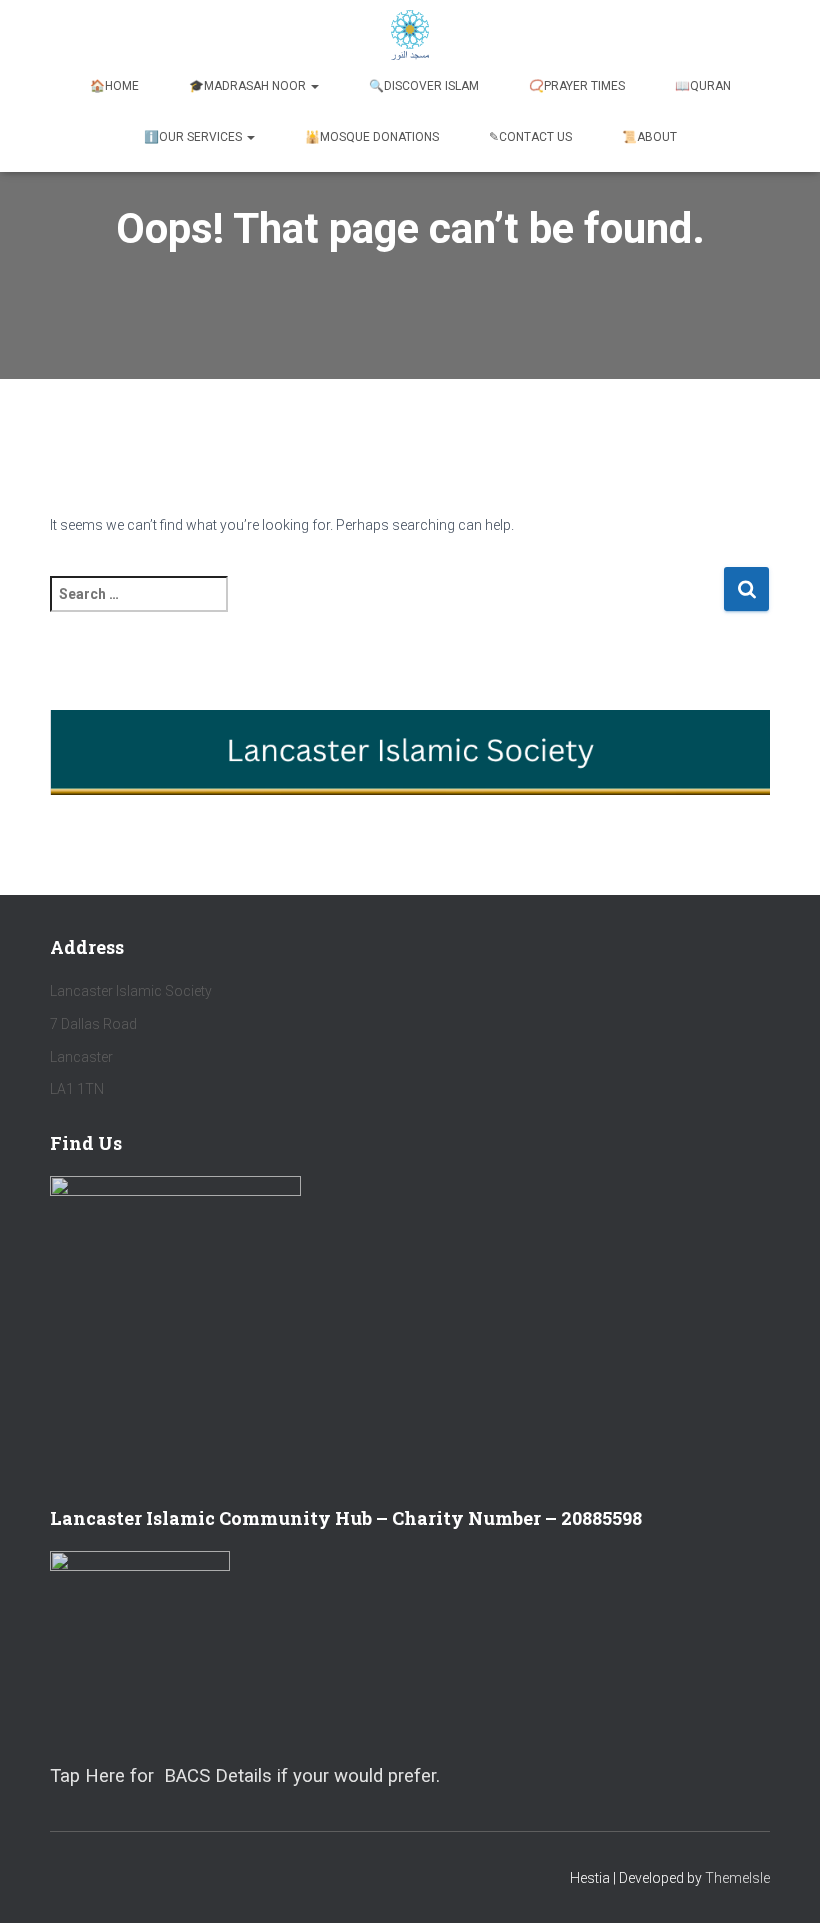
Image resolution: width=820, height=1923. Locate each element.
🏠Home (114, 86)
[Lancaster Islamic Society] (410, 35)
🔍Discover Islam (424, 86)
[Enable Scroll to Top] (780, 1883)
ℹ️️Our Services (194, 137)
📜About (649, 137)
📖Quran (703, 86)
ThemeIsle (737, 1878)
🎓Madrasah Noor (249, 86)
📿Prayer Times (577, 86)
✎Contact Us (530, 137)
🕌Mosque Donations (372, 137)
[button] (314, 86)
